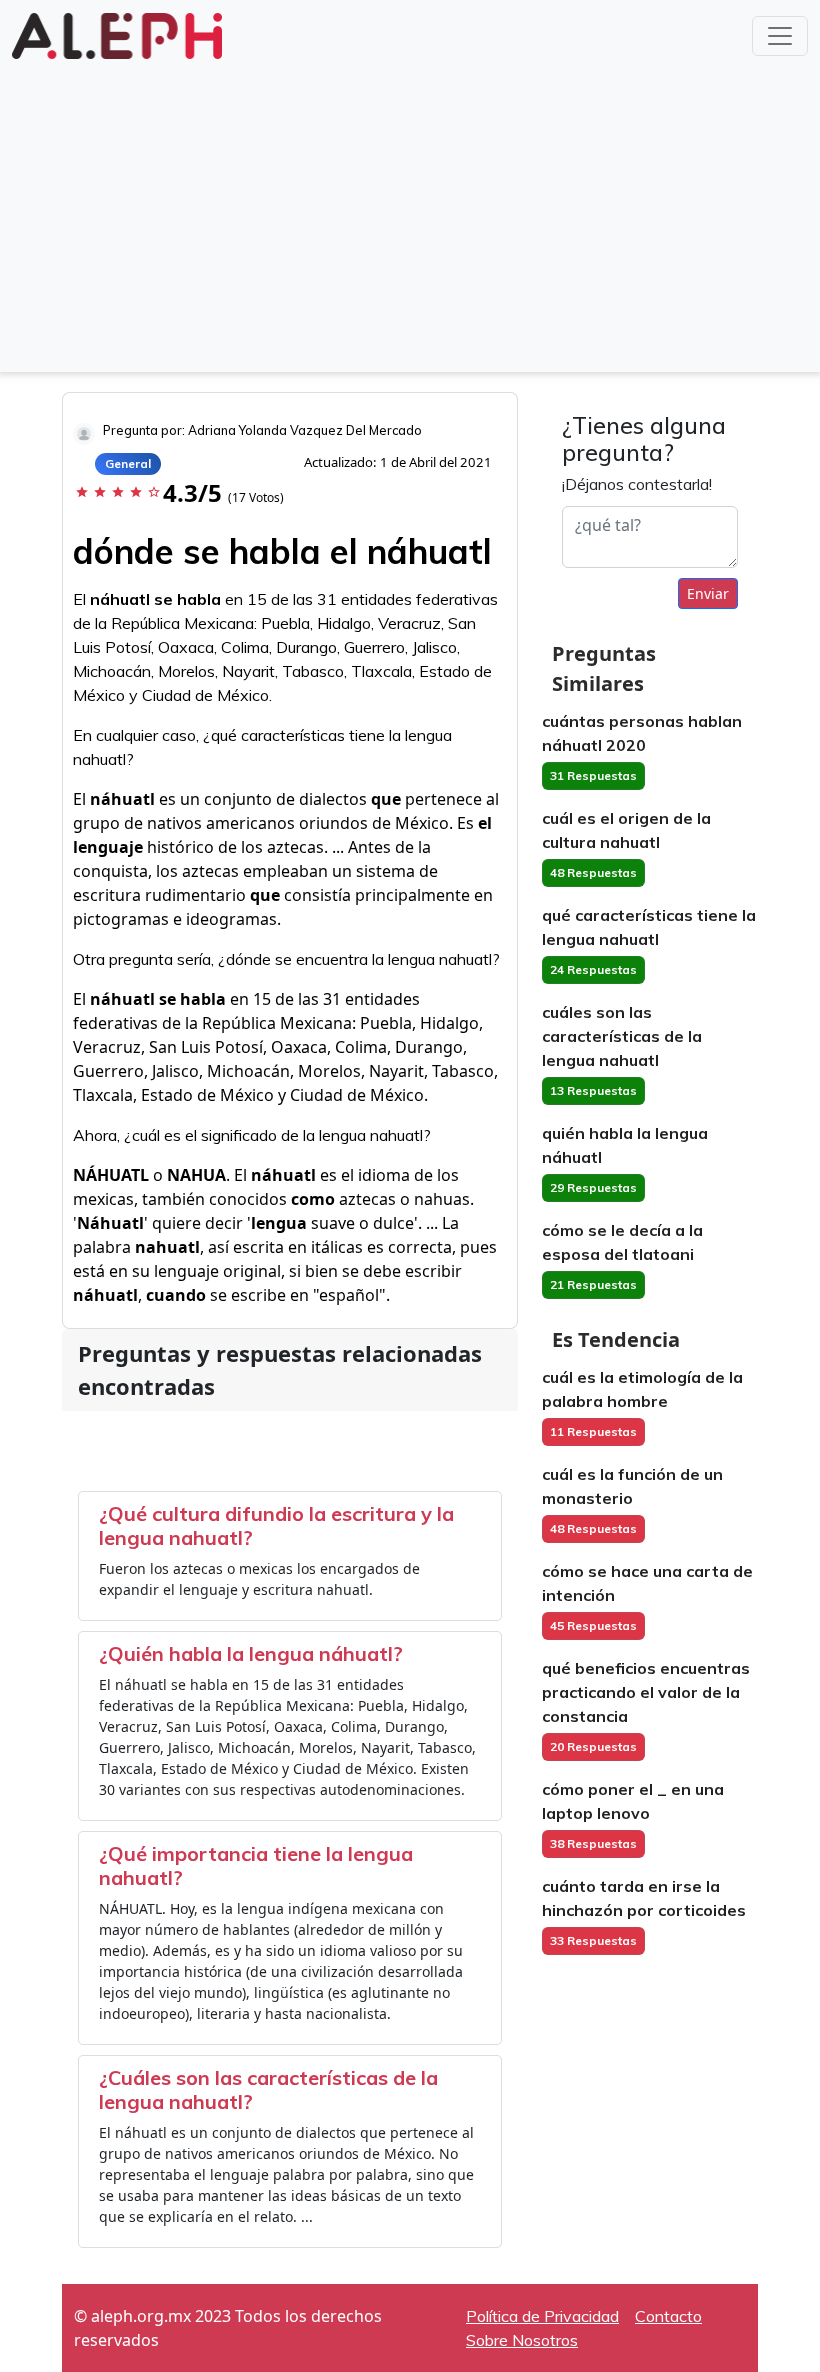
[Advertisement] (410, 214)
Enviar (708, 593)
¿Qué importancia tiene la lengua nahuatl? (256, 1865)
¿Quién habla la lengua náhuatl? (251, 1653)
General (128, 463)
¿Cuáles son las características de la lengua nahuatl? (268, 2089)
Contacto (668, 2316)
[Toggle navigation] (780, 36)
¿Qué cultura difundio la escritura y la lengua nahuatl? (276, 1525)
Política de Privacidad (542, 2316)
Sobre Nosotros (522, 2340)
